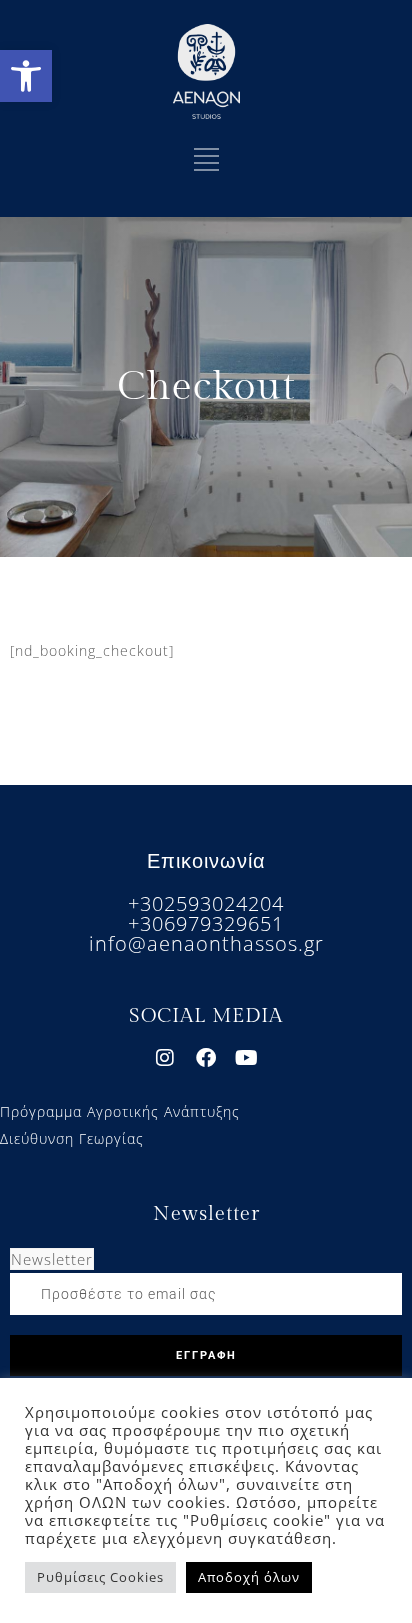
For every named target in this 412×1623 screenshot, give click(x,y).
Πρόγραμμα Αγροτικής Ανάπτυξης (120, 1111)
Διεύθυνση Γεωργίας (72, 1138)
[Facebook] (206, 1058)
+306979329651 (206, 923)
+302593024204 (206, 903)
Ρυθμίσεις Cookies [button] (100, 1577)
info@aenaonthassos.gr (206, 943)
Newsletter (52, 1259)
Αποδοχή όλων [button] (249, 1577)
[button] (26, 76)
